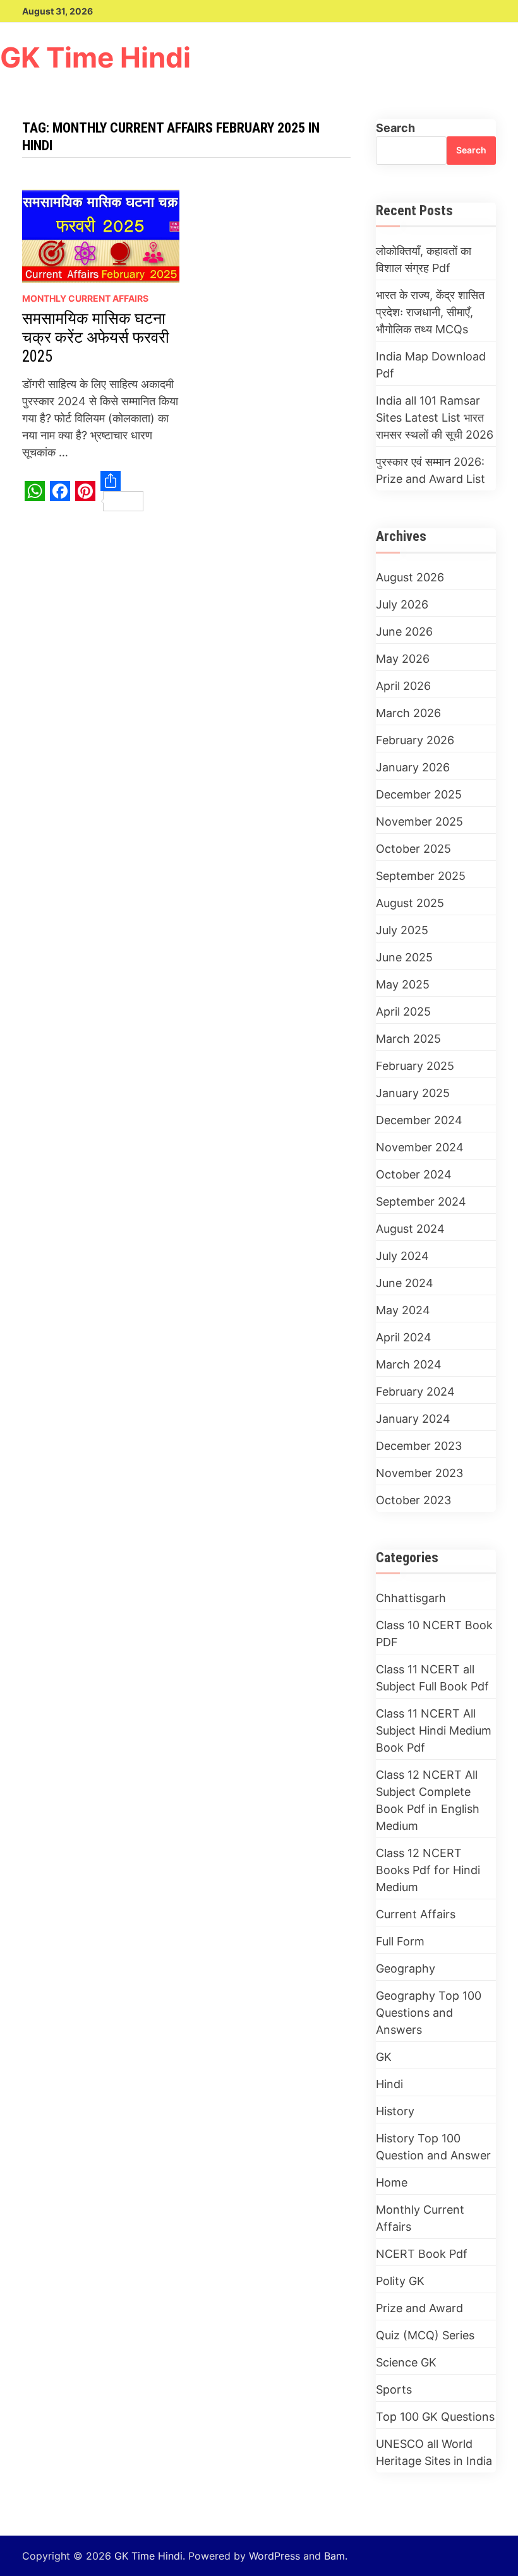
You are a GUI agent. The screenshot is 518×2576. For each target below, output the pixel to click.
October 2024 (414, 1174)
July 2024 (402, 1256)
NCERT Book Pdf (422, 2254)
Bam (334, 2556)
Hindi (389, 2084)
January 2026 (413, 767)
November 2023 (419, 1473)
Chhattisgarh (411, 1598)
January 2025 (413, 1093)
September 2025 (421, 876)
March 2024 (409, 1364)
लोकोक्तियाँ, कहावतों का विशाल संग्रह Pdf (424, 259)
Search (395, 128)
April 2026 (403, 686)
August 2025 (410, 903)
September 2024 (421, 1202)
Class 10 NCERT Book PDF (434, 1634)
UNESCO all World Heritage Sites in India (434, 2452)
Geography (406, 1968)
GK (384, 2057)
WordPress (274, 2556)
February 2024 (415, 1392)
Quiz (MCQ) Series (425, 2335)
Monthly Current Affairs (85, 298)
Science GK (406, 2362)
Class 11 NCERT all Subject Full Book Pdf (432, 1678)
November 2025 (419, 822)
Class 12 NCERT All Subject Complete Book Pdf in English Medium (428, 1800)
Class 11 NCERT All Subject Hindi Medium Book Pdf (434, 1730)
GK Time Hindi (95, 58)
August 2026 (410, 577)
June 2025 (404, 957)
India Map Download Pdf (431, 365)
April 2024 (404, 1337)
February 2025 (415, 1066)
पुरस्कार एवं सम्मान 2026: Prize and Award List (431, 470)
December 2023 (419, 1446)
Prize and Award (419, 2308)
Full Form (400, 1941)
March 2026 (408, 713)
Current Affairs (416, 1914)
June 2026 (404, 632)
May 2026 (403, 659)
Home (392, 2182)
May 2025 (403, 984)
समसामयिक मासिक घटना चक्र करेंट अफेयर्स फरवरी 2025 (96, 337)
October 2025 (413, 849)
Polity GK (400, 2281)
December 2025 (419, 794)
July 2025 (402, 930)
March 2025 (408, 1039)
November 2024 (420, 1147)
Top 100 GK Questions (435, 2417)
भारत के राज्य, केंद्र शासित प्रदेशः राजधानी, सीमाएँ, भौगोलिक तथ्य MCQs (430, 312)
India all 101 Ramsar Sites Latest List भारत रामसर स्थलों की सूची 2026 (435, 418)
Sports (394, 2389)
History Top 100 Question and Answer (433, 2147)
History (395, 2111)
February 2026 (415, 740)
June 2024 (405, 1283)
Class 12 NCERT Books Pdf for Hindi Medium (428, 1870)
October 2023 (413, 1500)
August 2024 (410, 1229)
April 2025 (403, 1012)
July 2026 (402, 604)
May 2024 (403, 1310)
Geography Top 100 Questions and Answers (429, 2013)
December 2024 (419, 1120)
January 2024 (413, 1419)
